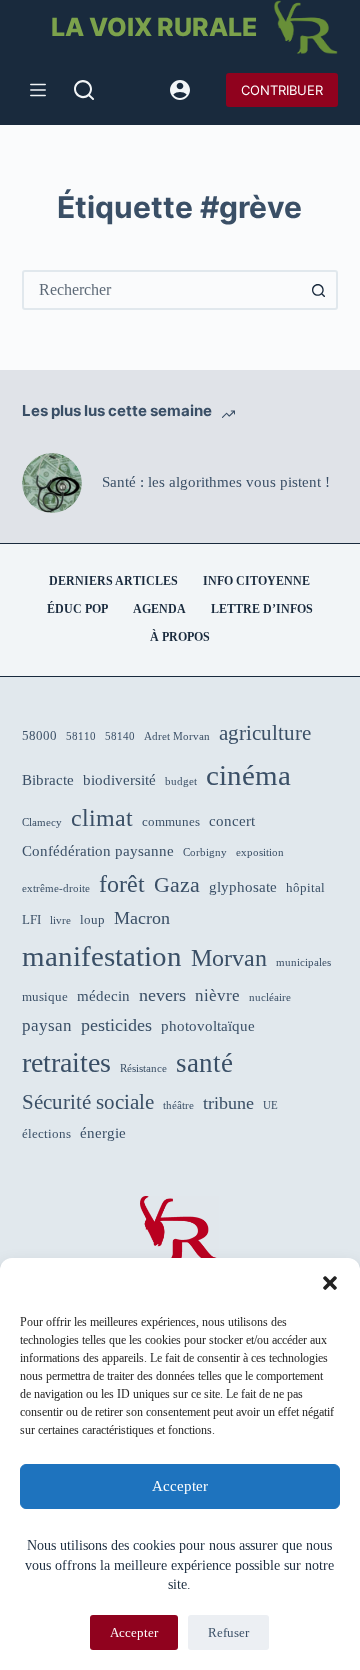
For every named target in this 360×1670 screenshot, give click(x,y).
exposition (260, 852)
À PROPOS (180, 637)
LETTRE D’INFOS (262, 609)
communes (171, 821)
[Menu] (38, 90)
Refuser (228, 1632)
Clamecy (42, 822)
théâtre (178, 1105)
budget (181, 781)
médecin (103, 996)
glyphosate (243, 887)
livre (60, 920)
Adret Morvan (177, 736)
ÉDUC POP (77, 609)
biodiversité (119, 780)
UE (270, 1105)
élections (46, 1133)
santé (204, 1063)
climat (102, 818)
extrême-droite (56, 888)
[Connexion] (180, 90)
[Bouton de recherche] (318, 290)
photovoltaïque (208, 1026)
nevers (162, 995)
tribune (228, 1103)
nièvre (217, 995)
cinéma (248, 775)
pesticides (116, 1025)
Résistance (143, 1068)
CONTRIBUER (282, 90)
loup (92, 919)
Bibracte (48, 780)
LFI (31, 919)
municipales (303, 962)
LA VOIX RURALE (154, 27)
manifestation (102, 956)
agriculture (265, 733)
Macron (142, 918)
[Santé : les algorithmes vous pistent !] (52, 483)
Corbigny (205, 852)
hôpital (305, 887)
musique (45, 996)
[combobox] (162, 290)
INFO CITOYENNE (256, 581)
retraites (66, 1062)
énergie (103, 1133)
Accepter (180, 1486)
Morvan (229, 958)
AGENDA (159, 609)
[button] (330, 1283)
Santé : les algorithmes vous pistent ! (216, 482)
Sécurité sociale (88, 1102)
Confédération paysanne (98, 851)
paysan (47, 1025)
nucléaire (270, 997)
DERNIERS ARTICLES (113, 581)
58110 (81, 736)
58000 (39, 735)
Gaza (177, 885)
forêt (122, 884)
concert (232, 821)
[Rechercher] (84, 90)
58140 (120, 736)
